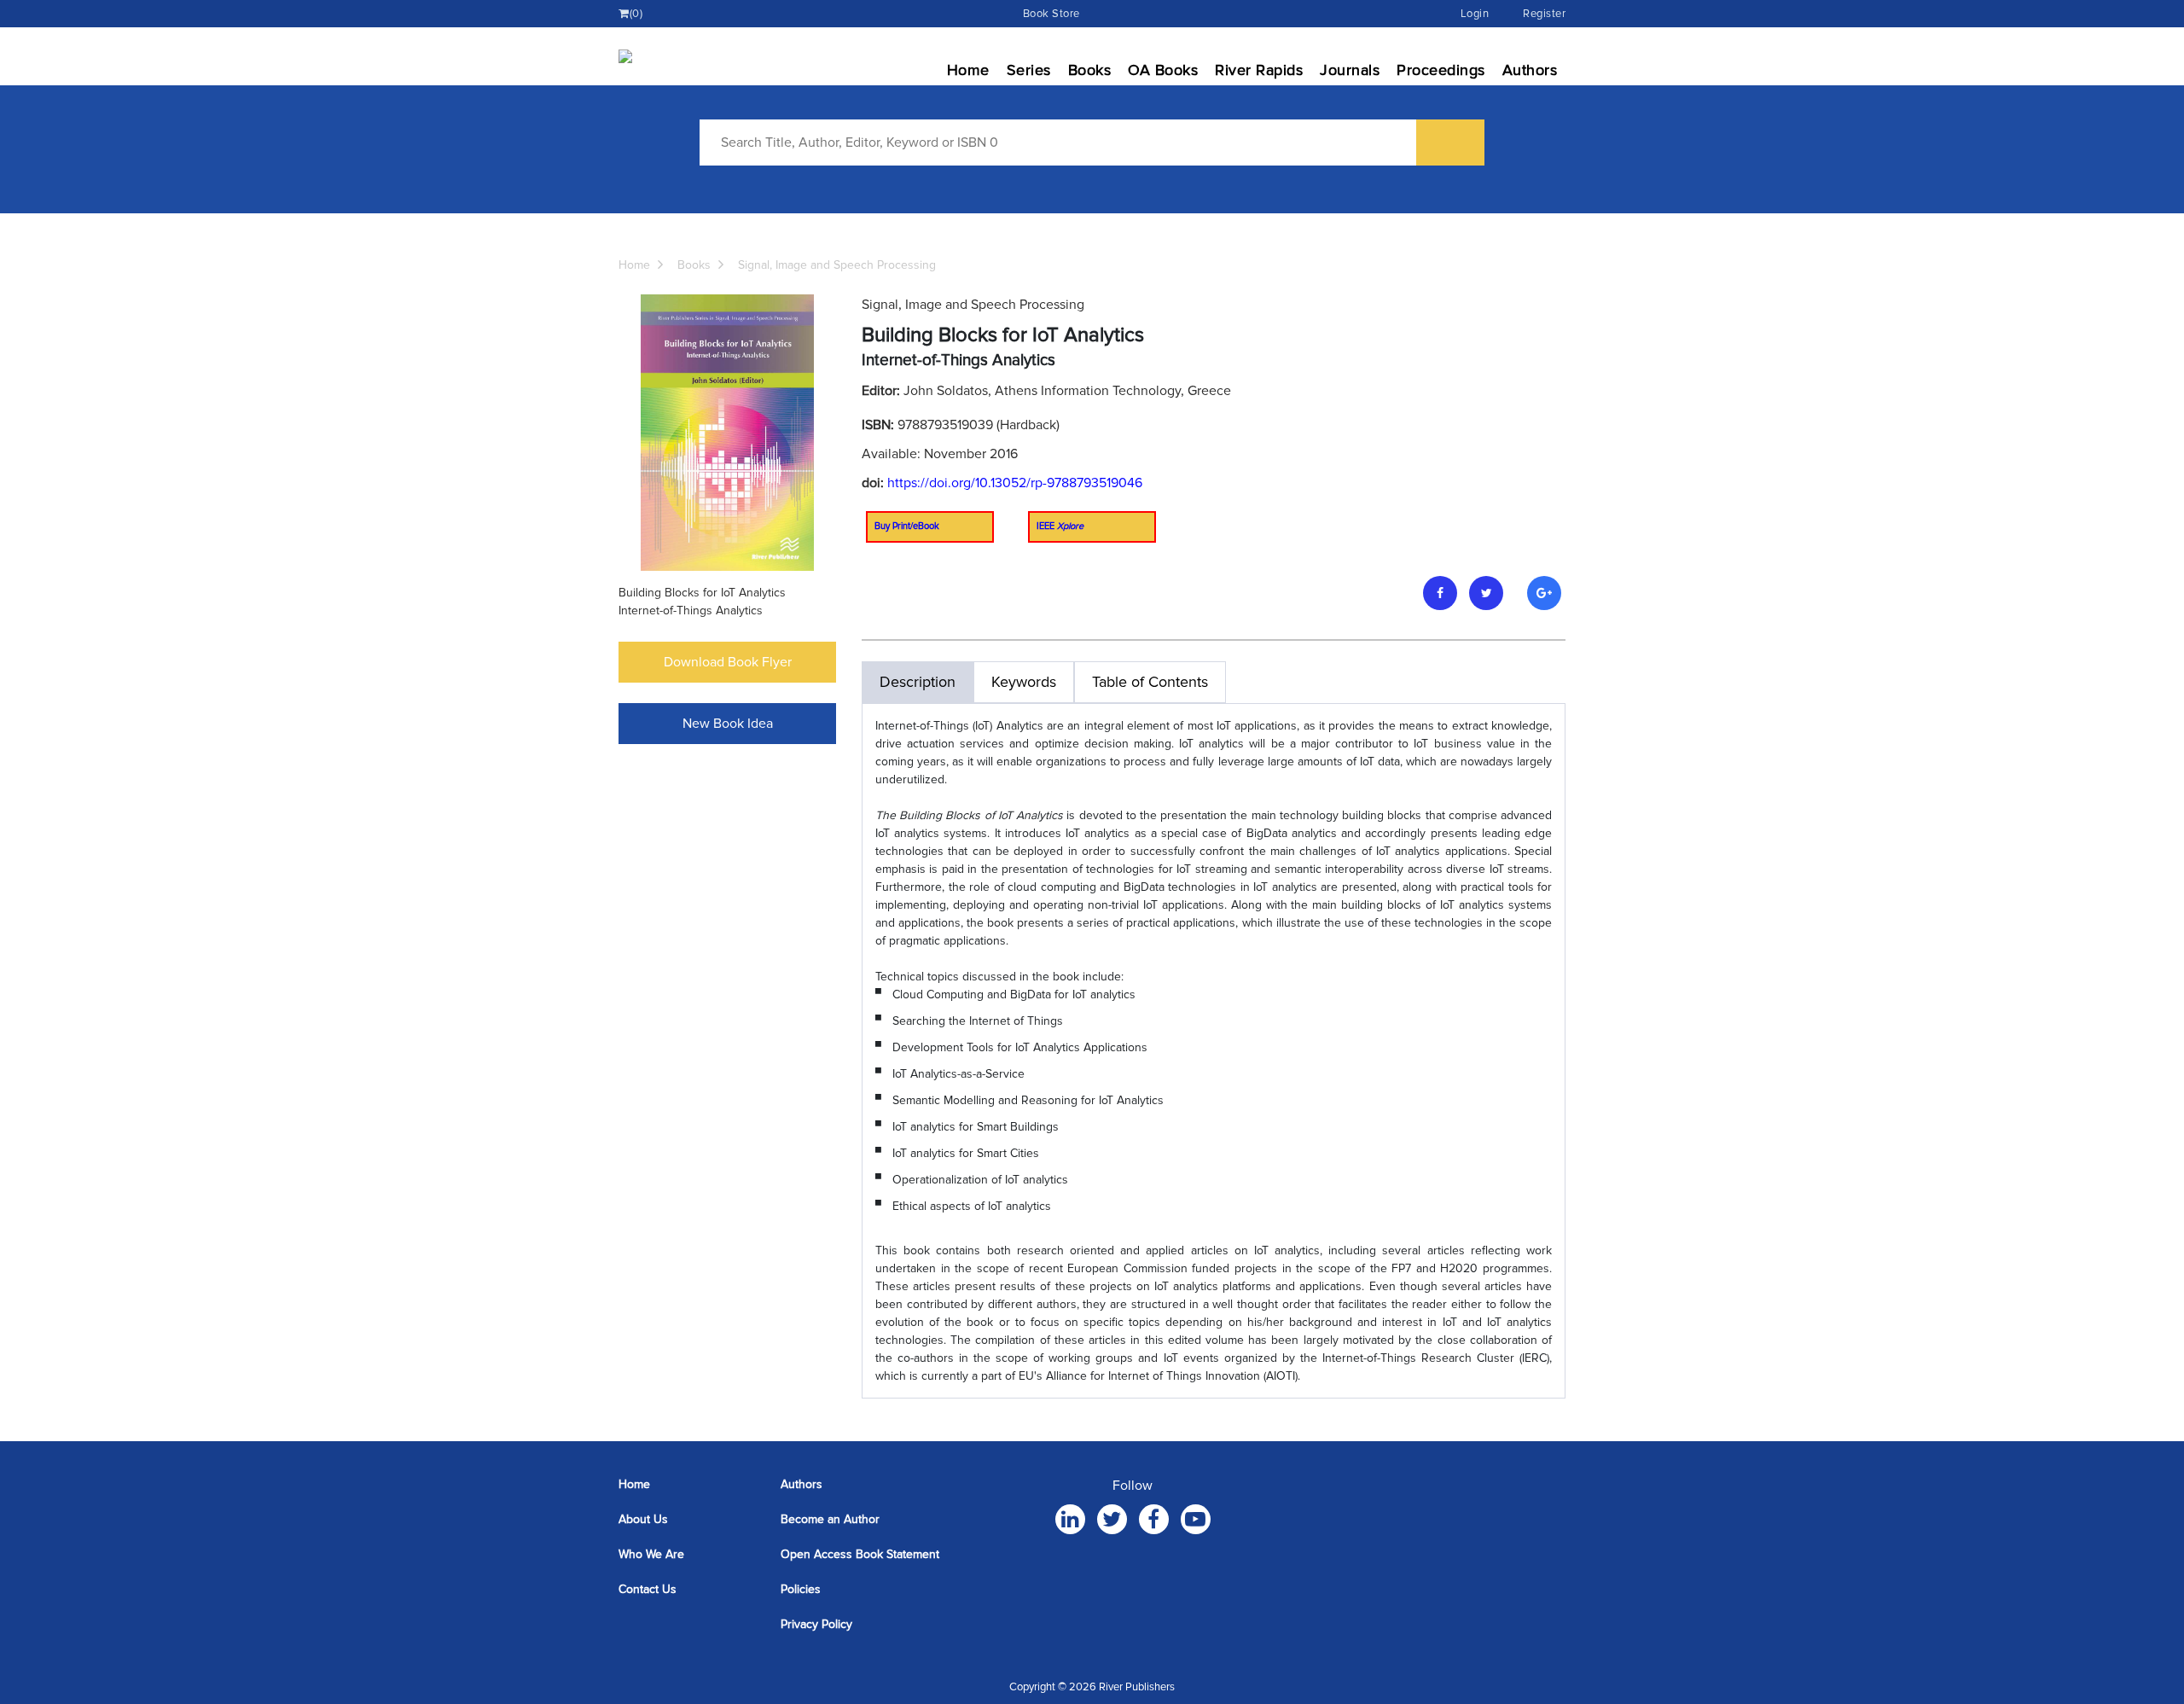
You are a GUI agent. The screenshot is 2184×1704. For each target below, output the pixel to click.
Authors (1530, 70)
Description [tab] (918, 682)
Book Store (1051, 14)
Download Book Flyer (728, 662)
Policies (801, 1589)
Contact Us (648, 1589)
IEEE (1060, 526)
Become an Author (830, 1519)
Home (968, 70)
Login (1475, 14)
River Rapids (1259, 70)
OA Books (1163, 70)
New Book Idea (728, 724)
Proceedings (1441, 70)
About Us (643, 1519)
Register (1544, 14)
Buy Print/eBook (907, 526)
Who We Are (651, 1554)
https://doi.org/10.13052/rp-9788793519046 (1015, 483)
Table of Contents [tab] (1150, 682)
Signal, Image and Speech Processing (837, 265)
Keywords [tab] (1024, 682)
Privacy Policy (816, 1624)
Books (1090, 70)
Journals (1350, 70)
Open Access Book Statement (860, 1554)
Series (1029, 70)
